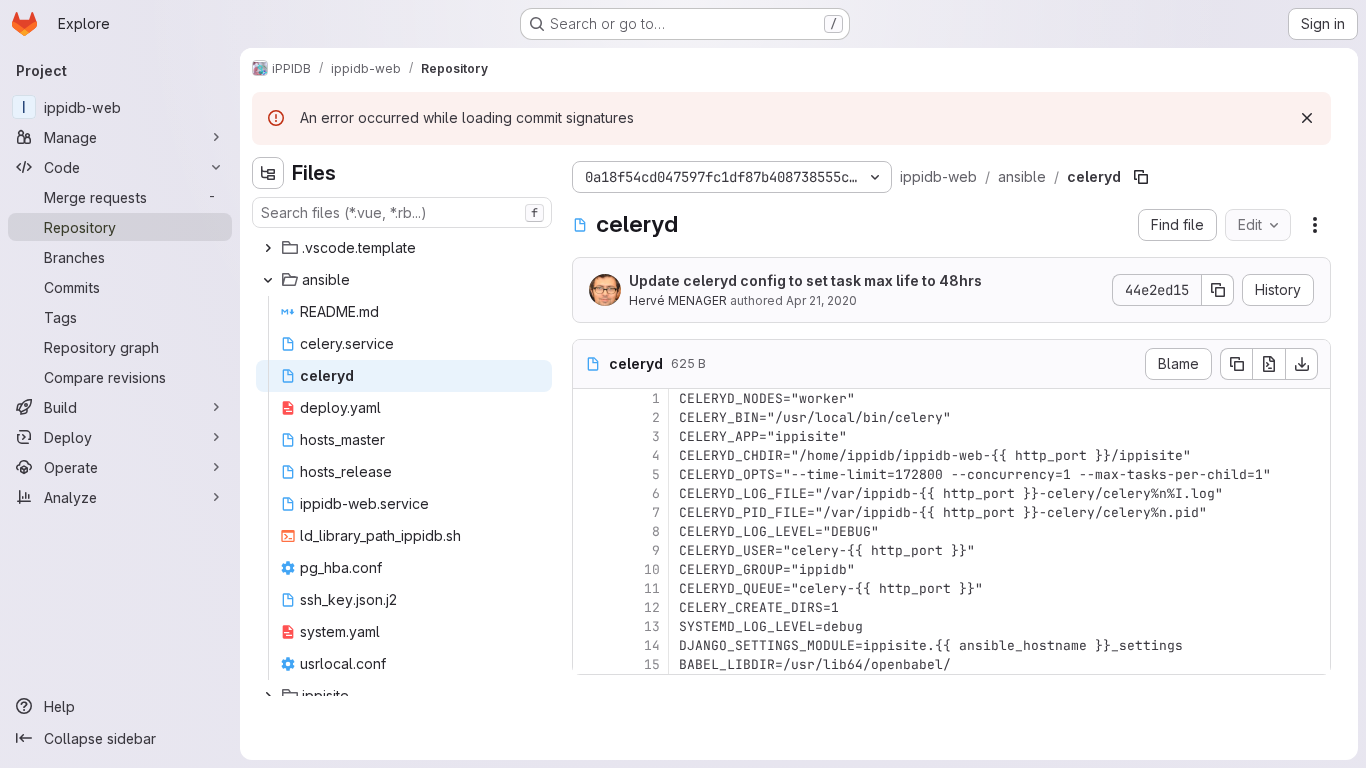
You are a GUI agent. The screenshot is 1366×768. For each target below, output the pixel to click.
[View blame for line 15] (590, 664)
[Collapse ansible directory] (268, 280)
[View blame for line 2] (590, 417)
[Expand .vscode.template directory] (268, 248)
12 (652, 607)
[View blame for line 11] (590, 588)
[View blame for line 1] (590, 398)
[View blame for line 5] (590, 474)
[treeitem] (404, 248)
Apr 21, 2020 (821, 300)
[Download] (1302, 364)
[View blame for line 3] (590, 436)
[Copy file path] (1141, 177)
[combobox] (402, 212)
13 (652, 626)
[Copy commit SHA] (1218, 290)
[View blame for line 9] (590, 550)
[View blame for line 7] (590, 512)
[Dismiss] (1307, 118)
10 (652, 569)
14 (652, 645)
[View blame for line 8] (590, 531)
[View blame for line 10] (590, 569)
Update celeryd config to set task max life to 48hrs (805, 280)
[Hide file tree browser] (268, 173)
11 (652, 588)
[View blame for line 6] (590, 493)
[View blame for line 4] (590, 455)
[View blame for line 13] (590, 626)
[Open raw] (1269, 364)
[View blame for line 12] (590, 607)
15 (652, 664)
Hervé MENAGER (678, 300)
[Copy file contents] (1236, 364)
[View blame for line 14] (590, 645)
